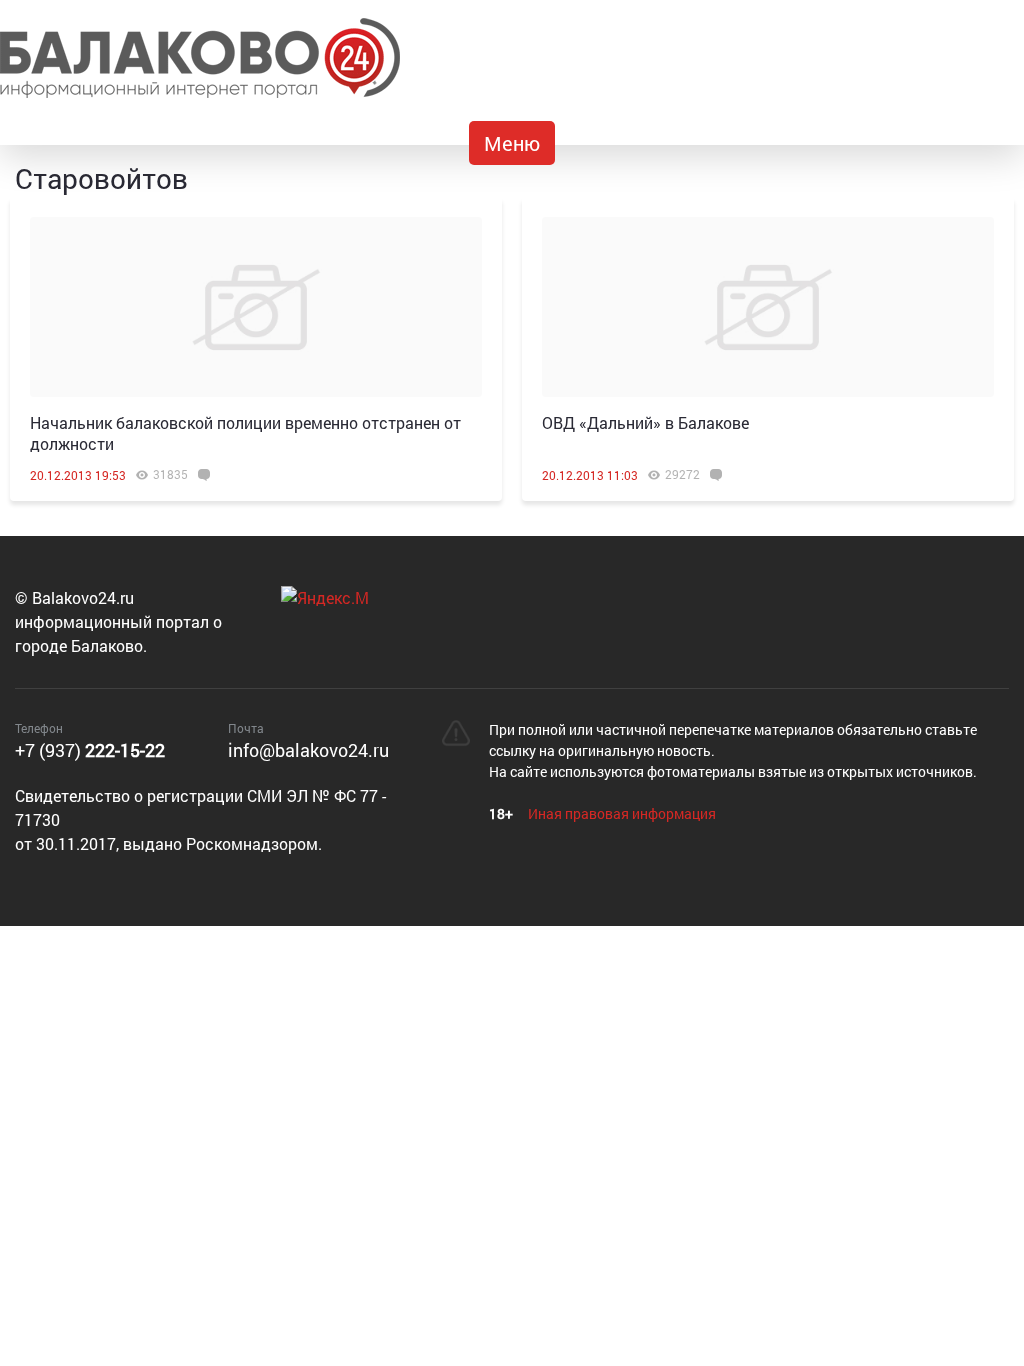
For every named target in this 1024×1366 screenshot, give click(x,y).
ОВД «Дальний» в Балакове (645, 422)
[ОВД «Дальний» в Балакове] (768, 307)
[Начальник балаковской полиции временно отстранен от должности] (256, 307)
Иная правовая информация (622, 813)
